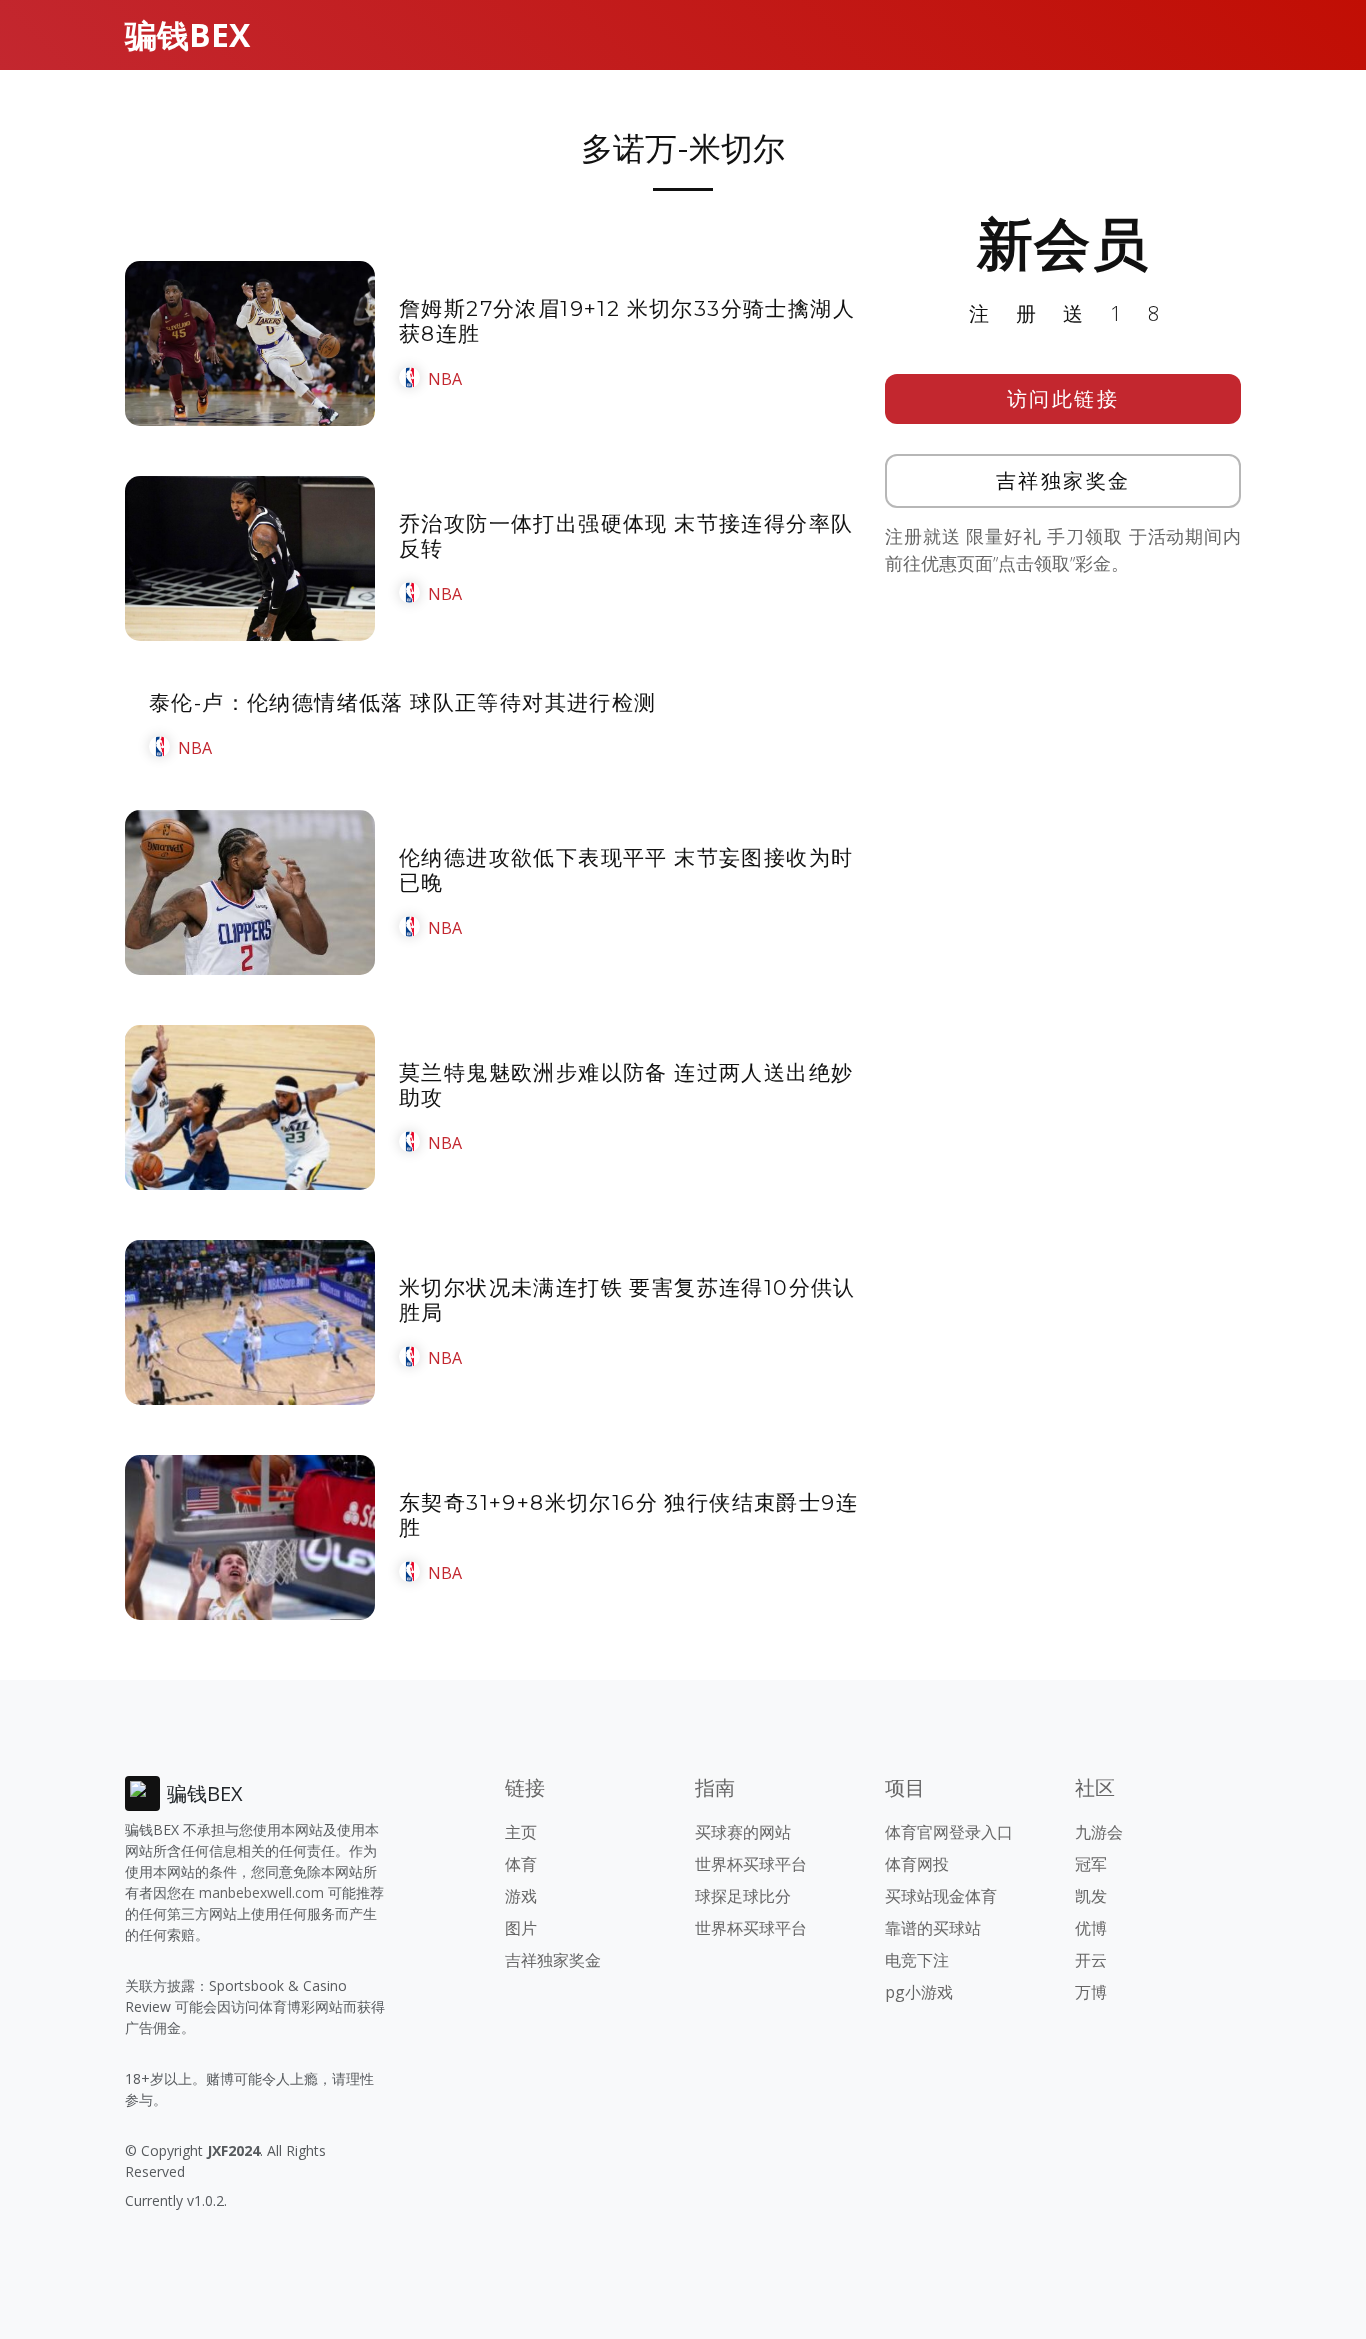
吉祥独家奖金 (1063, 480)
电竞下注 (917, 1960)
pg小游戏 (919, 1992)
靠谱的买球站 (933, 1928)
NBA (445, 379)
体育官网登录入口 (949, 1832)
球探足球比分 (743, 1896)
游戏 (521, 1896)
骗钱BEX (187, 34)
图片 (521, 1928)
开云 (1091, 1960)
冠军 (1091, 1864)
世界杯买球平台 (751, 1864)
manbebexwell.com (261, 1892)
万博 (1091, 1992)
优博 (1091, 1928)
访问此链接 (1063, 398)
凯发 (1091, 1896)
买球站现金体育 (941, 1896)
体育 (521, 1864)
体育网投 (917, 1864)
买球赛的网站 (743, 1832)
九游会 (1099, 1832)
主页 (521, 1832)
